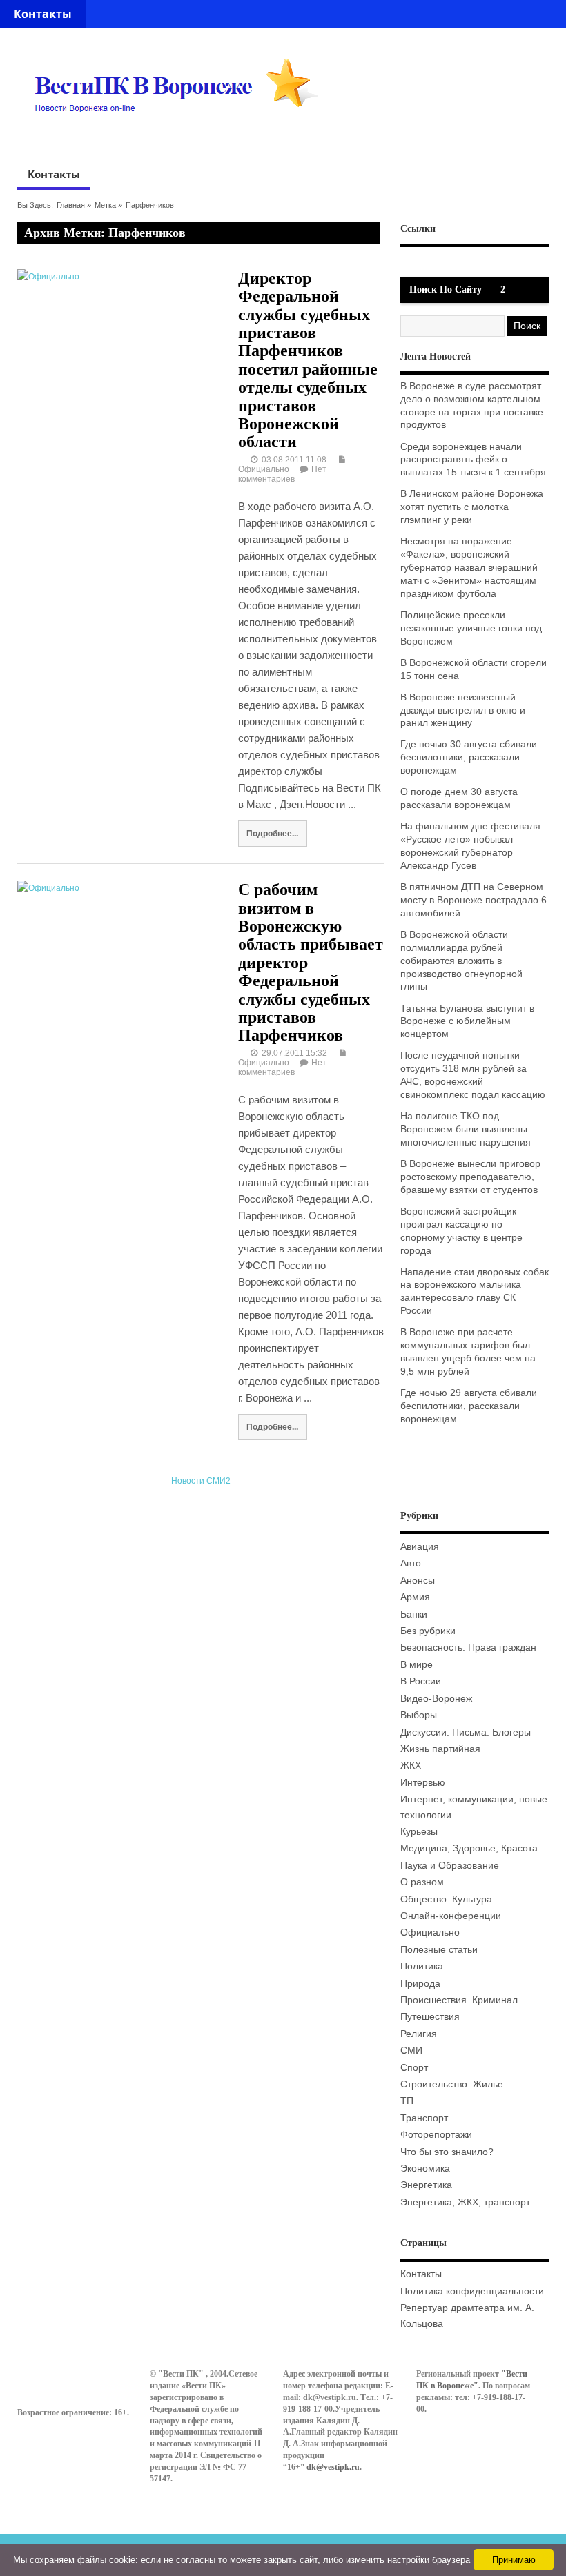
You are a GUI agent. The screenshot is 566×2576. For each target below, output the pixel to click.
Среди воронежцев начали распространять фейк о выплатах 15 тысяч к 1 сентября (473, 460)
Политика (422, 1966)
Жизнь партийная (440, 1749)
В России (421, 1681)
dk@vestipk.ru (333, 2467)
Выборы (419, 1715)
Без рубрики (428, 1631)
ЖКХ (411, 1766)
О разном (422, 1882)
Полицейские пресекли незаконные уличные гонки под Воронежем (471, 628)
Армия (415, 1597)
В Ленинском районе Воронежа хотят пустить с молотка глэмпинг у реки (472, 507)
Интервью (423, 1783)
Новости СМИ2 (201, 1481)
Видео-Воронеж (436, 1699)
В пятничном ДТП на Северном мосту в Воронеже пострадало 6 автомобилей (474, 900)
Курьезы (419, 1832)
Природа (420, 1984)
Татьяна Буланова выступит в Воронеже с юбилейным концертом (467, 1022)
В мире (417, 1665)
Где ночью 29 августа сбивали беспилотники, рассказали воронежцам (469, 1406)
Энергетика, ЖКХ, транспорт (465, 2202)
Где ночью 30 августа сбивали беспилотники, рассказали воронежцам (469, 757)
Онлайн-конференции (451, 1916)
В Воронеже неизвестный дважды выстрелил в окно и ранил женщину (463, 710)
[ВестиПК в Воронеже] (182, 139)
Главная (71, 205)
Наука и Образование (450, 1866)
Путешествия (430, 2017)
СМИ (411, 2051)
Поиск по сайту (446, 289)
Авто (411, 1563)
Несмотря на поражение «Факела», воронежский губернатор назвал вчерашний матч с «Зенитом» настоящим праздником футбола (469, 568)
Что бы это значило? (447, 2152)
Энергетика (426, 2185)
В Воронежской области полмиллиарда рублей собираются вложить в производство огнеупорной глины (461, 961)
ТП (407, 2101)
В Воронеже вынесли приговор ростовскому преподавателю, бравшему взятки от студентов (470, 1177)
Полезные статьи (439, 1950)
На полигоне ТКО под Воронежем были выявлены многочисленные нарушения (466, 1129)
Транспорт (424, 2118)
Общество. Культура (446, 1899)
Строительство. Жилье (452, 2084)
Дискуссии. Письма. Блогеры (466, 1732)
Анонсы (418, 1581)
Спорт (414, 2068)
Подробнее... (272, 833)
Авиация (420, 1547)
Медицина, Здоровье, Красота (469, 1848)
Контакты (43, 14)
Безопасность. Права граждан (468, 1648)
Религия (419, 2034)
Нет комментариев (282, 474)
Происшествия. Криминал (459, 2000)
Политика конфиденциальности (472, 2291)
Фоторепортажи (436, 2135)
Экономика (425, 2169)
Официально (264, 469)
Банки (414, 1614)
